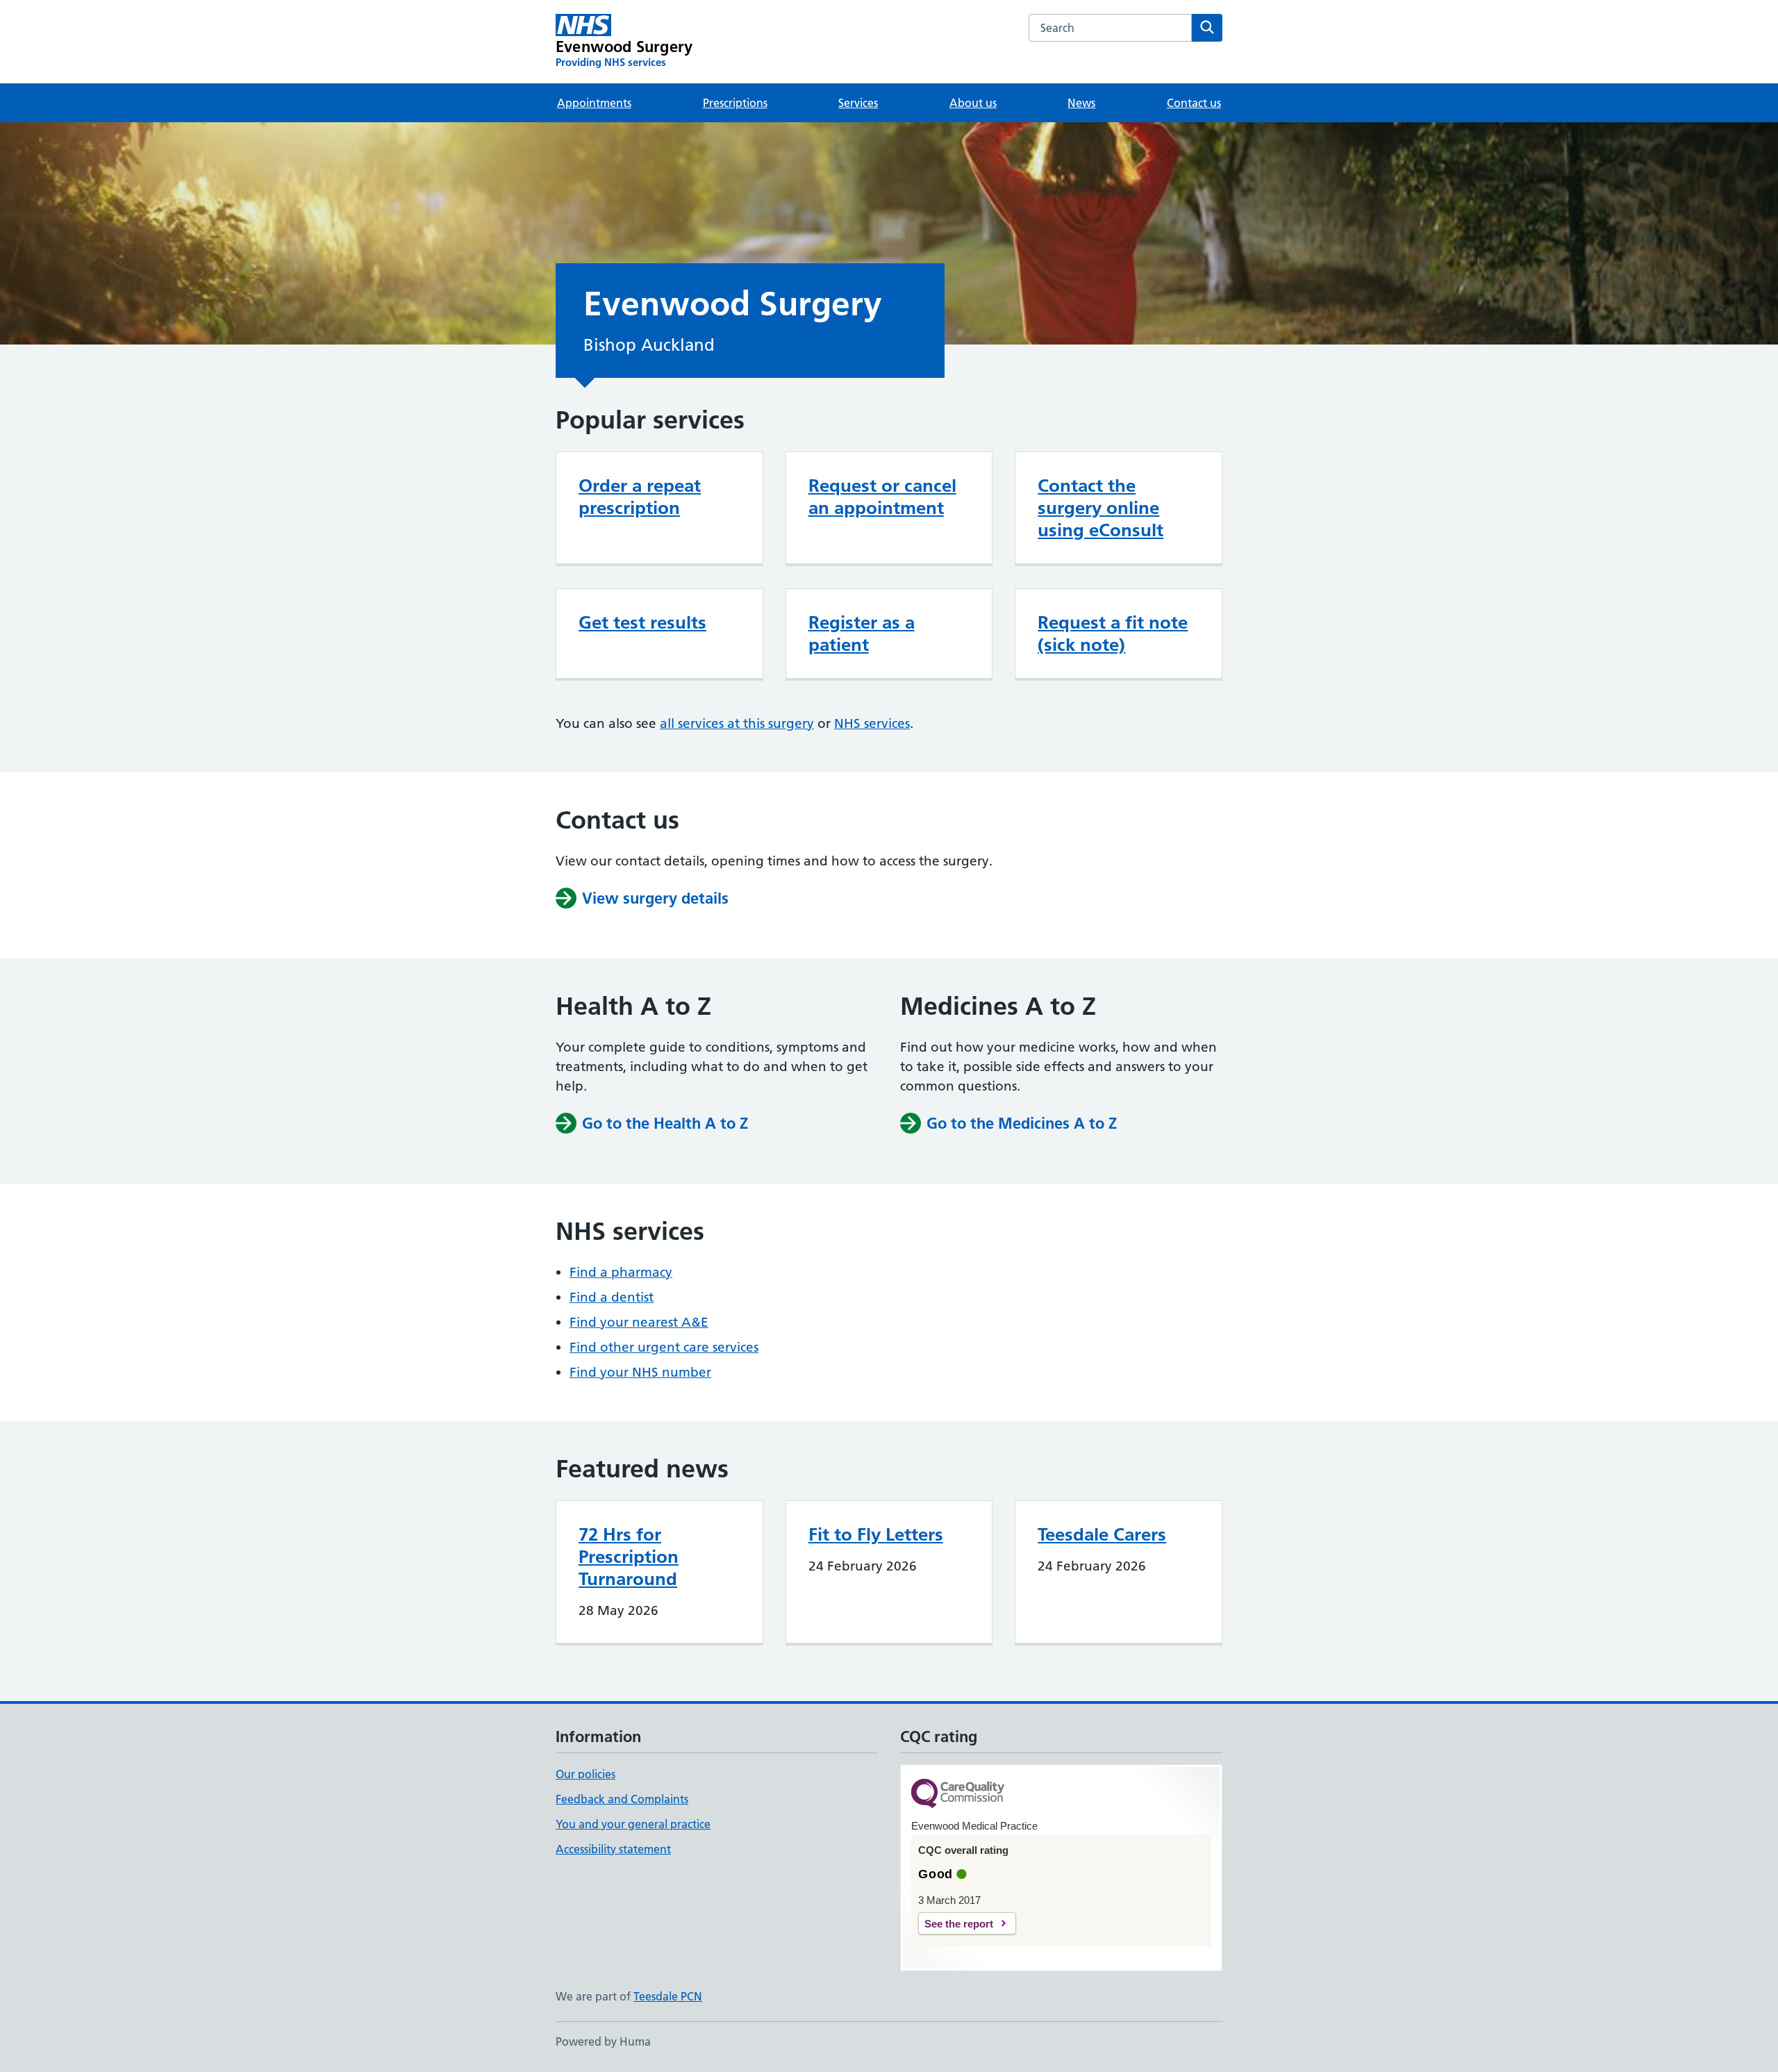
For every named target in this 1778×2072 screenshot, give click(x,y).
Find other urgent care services (664, 1347)
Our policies (585, 1774)
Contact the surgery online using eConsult (1100, 508)
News (1081, 103)
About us (973, 103)
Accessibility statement (613, 1849)
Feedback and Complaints (622, 1799)
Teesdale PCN (668, 1996)
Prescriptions (735, 103)
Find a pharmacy (621, 1272)
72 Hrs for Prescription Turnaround (629, 1557)
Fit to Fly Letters (876, 1534)
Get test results (642, 622)
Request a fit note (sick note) (1113, 633)
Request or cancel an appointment (882, 497)
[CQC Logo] (958, 1795)
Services (858, 103)
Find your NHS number (640, 1372)
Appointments (594, 103)
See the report (959, 1924)
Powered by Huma (603, 2041)
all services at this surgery (737, 723)
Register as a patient (862, 633)
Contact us (1194, 103)
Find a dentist (612, 1297)
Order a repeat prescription (640, 497)
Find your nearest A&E (639, 1322)
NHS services (872, 723)
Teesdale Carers (1102, 1534)
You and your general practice (633, 1824)
